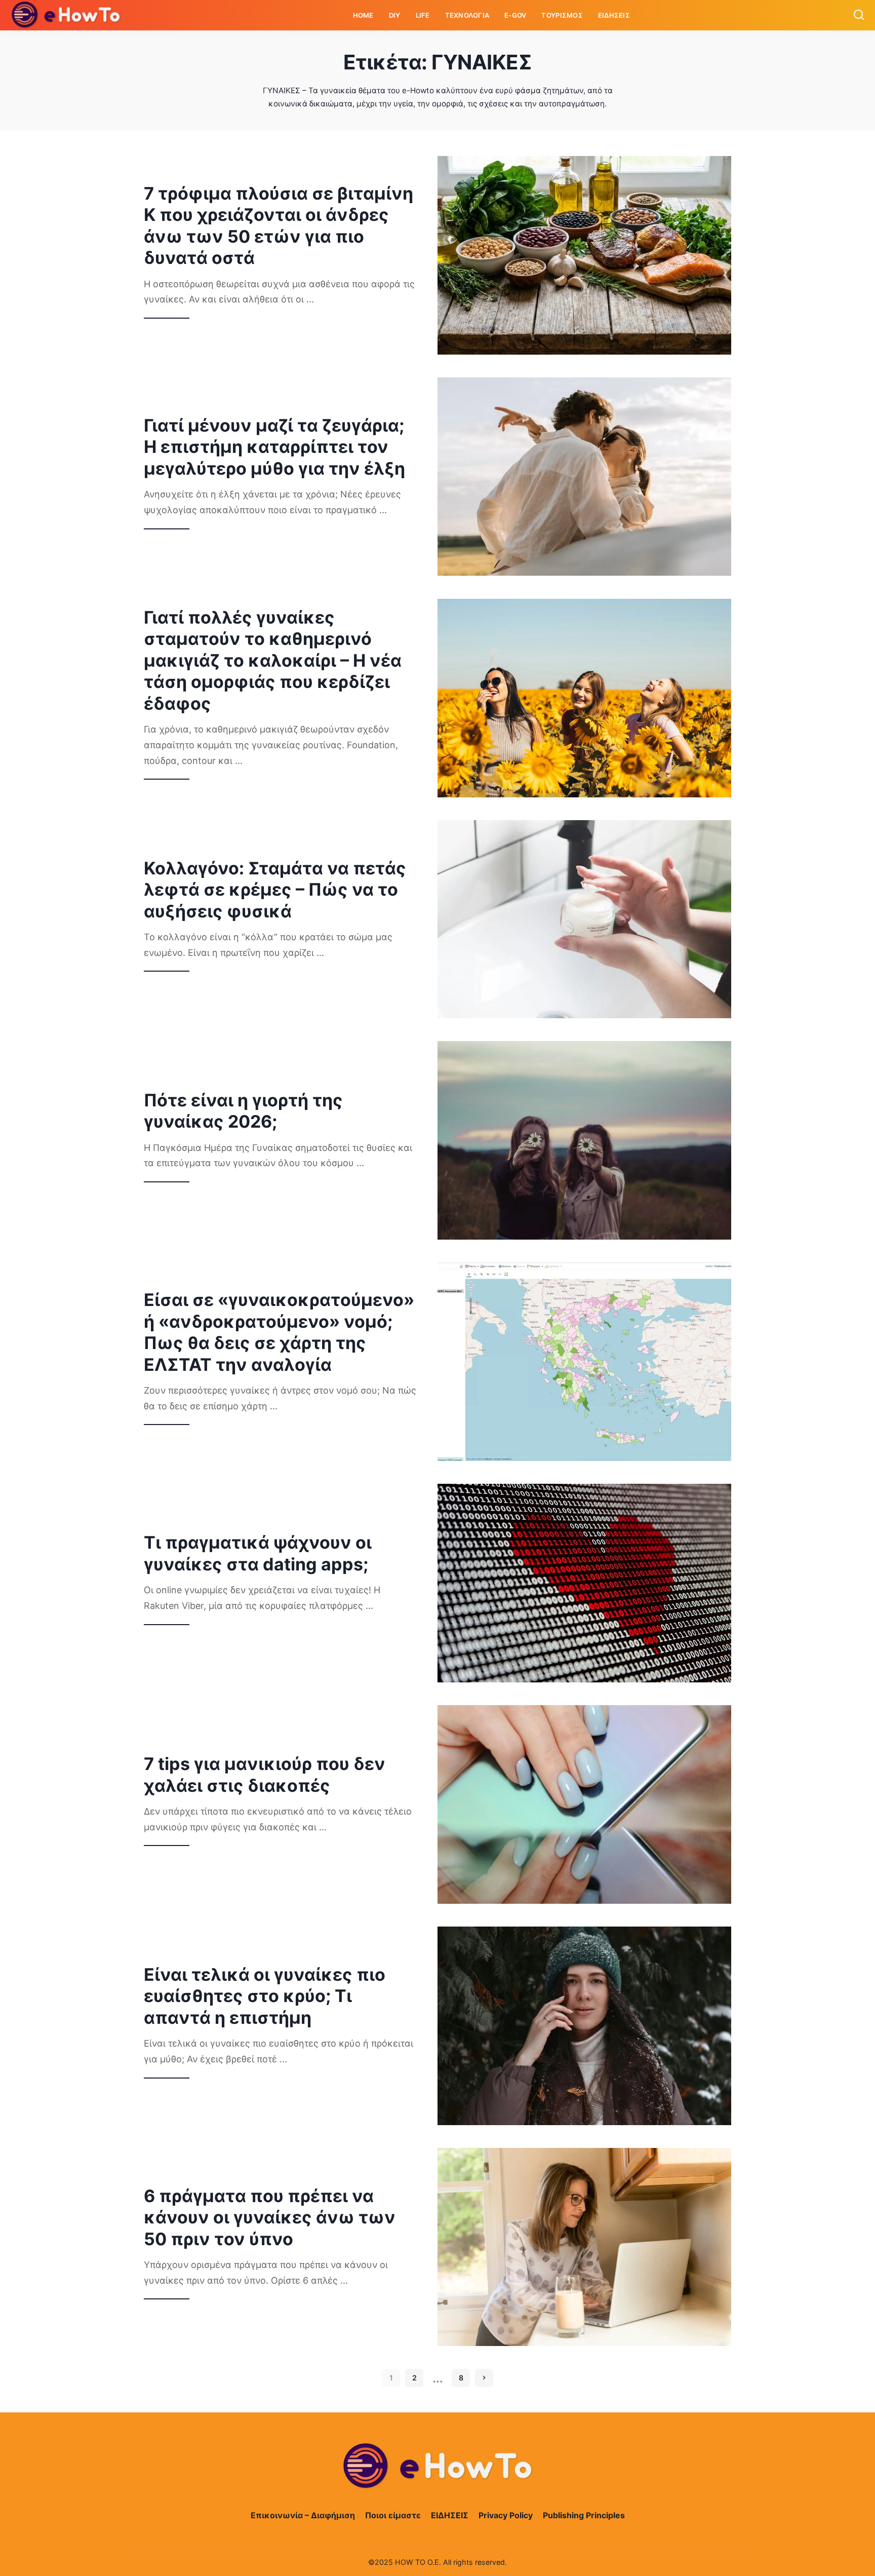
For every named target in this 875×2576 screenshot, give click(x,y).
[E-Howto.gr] (66, 15)
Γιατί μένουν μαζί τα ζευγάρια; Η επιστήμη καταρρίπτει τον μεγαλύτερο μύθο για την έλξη (274, 447)
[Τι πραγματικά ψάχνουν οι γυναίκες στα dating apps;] (584, 1583)
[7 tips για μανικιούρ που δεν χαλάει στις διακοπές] (584, 1804)
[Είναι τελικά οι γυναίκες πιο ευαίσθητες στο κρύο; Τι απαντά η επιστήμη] (584, 2026)
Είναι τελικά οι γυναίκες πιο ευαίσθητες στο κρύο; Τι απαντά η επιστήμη (265, 1996)
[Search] (859, 15)
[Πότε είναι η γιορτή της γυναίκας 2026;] (584, 1140)
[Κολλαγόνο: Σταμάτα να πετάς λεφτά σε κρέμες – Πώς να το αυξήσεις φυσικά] (584, 919)
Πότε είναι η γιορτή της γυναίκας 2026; (243, 1111)
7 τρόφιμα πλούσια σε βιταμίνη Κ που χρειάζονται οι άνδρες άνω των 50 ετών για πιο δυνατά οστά (279, 226)
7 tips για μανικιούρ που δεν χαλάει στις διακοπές (265, 1775)
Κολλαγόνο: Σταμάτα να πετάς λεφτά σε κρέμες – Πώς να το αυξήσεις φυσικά (275, 890)
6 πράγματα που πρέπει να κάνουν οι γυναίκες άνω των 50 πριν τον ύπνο (270, 2217)
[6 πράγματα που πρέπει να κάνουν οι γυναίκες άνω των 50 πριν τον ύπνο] (584, 2247)
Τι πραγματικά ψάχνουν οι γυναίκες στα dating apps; (258, 1553)
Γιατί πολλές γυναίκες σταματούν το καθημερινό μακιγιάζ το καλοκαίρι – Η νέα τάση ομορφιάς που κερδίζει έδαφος (273, 660)
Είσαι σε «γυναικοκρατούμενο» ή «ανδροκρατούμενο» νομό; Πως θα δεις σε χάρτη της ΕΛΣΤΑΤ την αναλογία (279, 1332)
